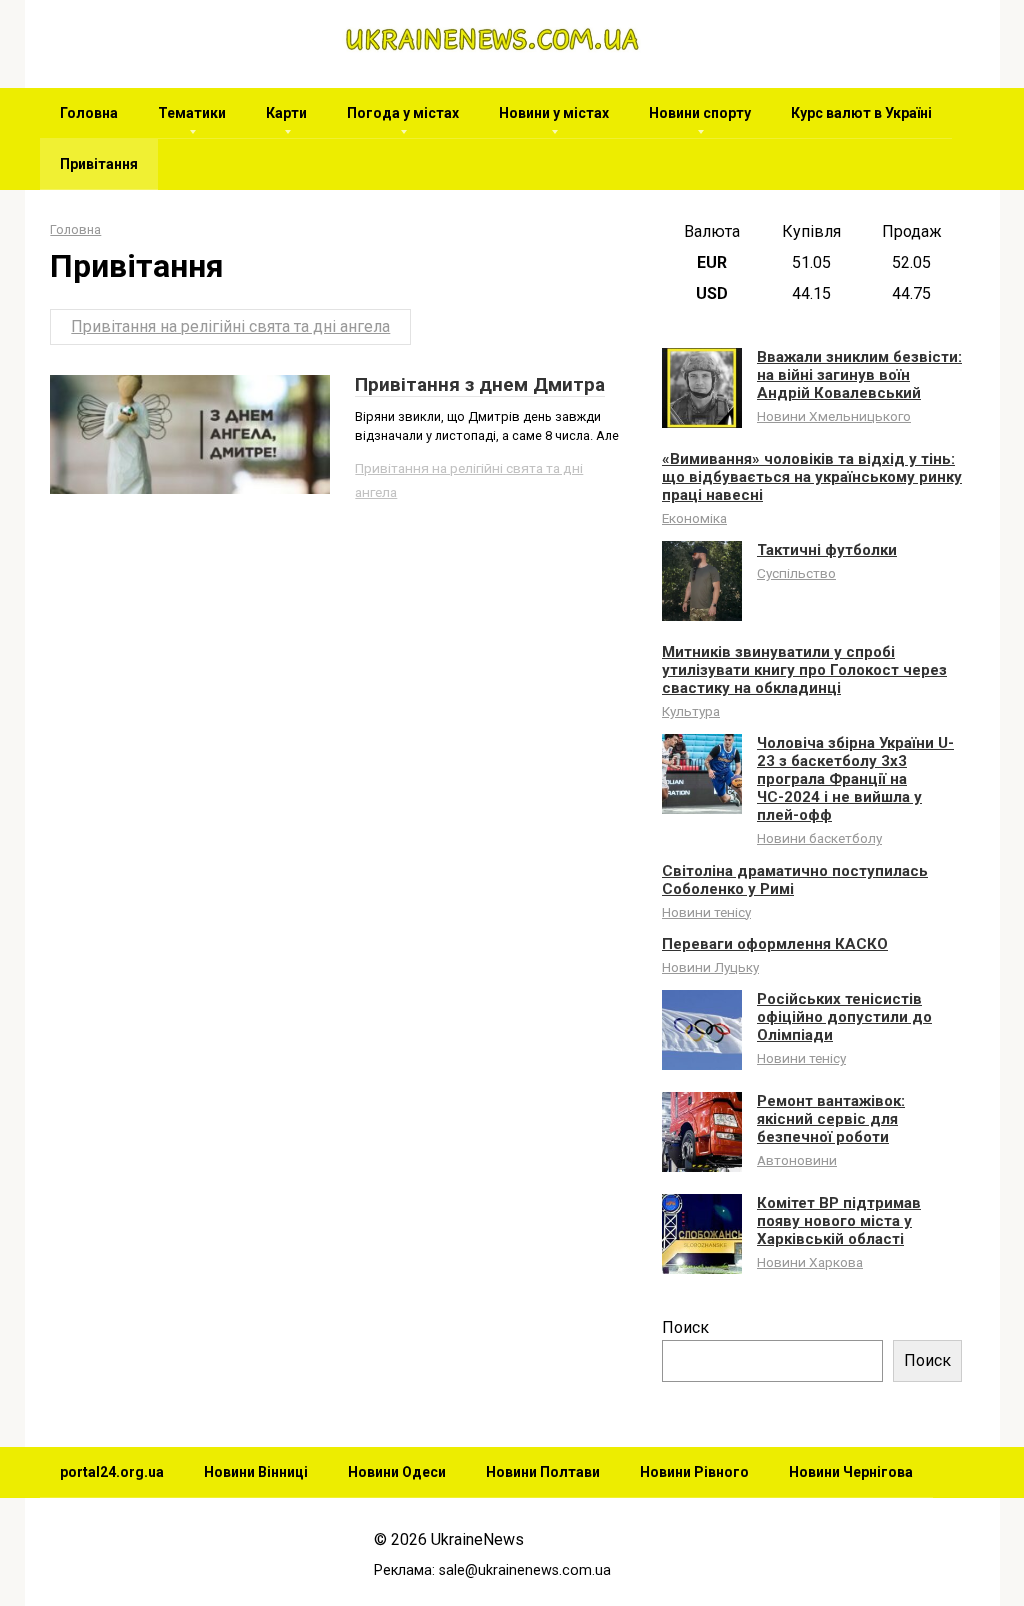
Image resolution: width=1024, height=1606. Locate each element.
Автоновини (797, 1160)
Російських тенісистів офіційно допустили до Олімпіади (844, 1017)
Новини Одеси (397, 1472)
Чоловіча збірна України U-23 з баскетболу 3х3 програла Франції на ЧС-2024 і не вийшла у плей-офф (855, 779)
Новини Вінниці (256, 1472)
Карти (286, 113)
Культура (691, 711)
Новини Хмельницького (834, 416)
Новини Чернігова (851, 1472)
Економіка (694, 518)
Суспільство (796, 573)
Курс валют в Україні (861, 113)
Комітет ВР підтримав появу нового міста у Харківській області (839, 1221)
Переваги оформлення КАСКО (775, 944)
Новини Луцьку (710, 967)
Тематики (192, 113)
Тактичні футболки (827, 550)
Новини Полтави (543, 1472)
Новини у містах (554, 113)
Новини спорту (700, 113)
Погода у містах (403, 113)
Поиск (685, 1327)
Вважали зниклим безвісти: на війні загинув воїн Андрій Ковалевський (859, 375)
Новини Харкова (810, 1262)
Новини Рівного (694, 1472)
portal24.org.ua (112, 1472)
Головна (89, 113)
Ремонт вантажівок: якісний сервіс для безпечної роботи (831, 1119)
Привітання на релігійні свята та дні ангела (230, 326)
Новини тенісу (706, 912)
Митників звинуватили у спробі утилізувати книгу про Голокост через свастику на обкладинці (804, 670)
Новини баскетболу (819, 838)
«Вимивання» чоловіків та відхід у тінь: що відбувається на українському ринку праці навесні (812, 477)
